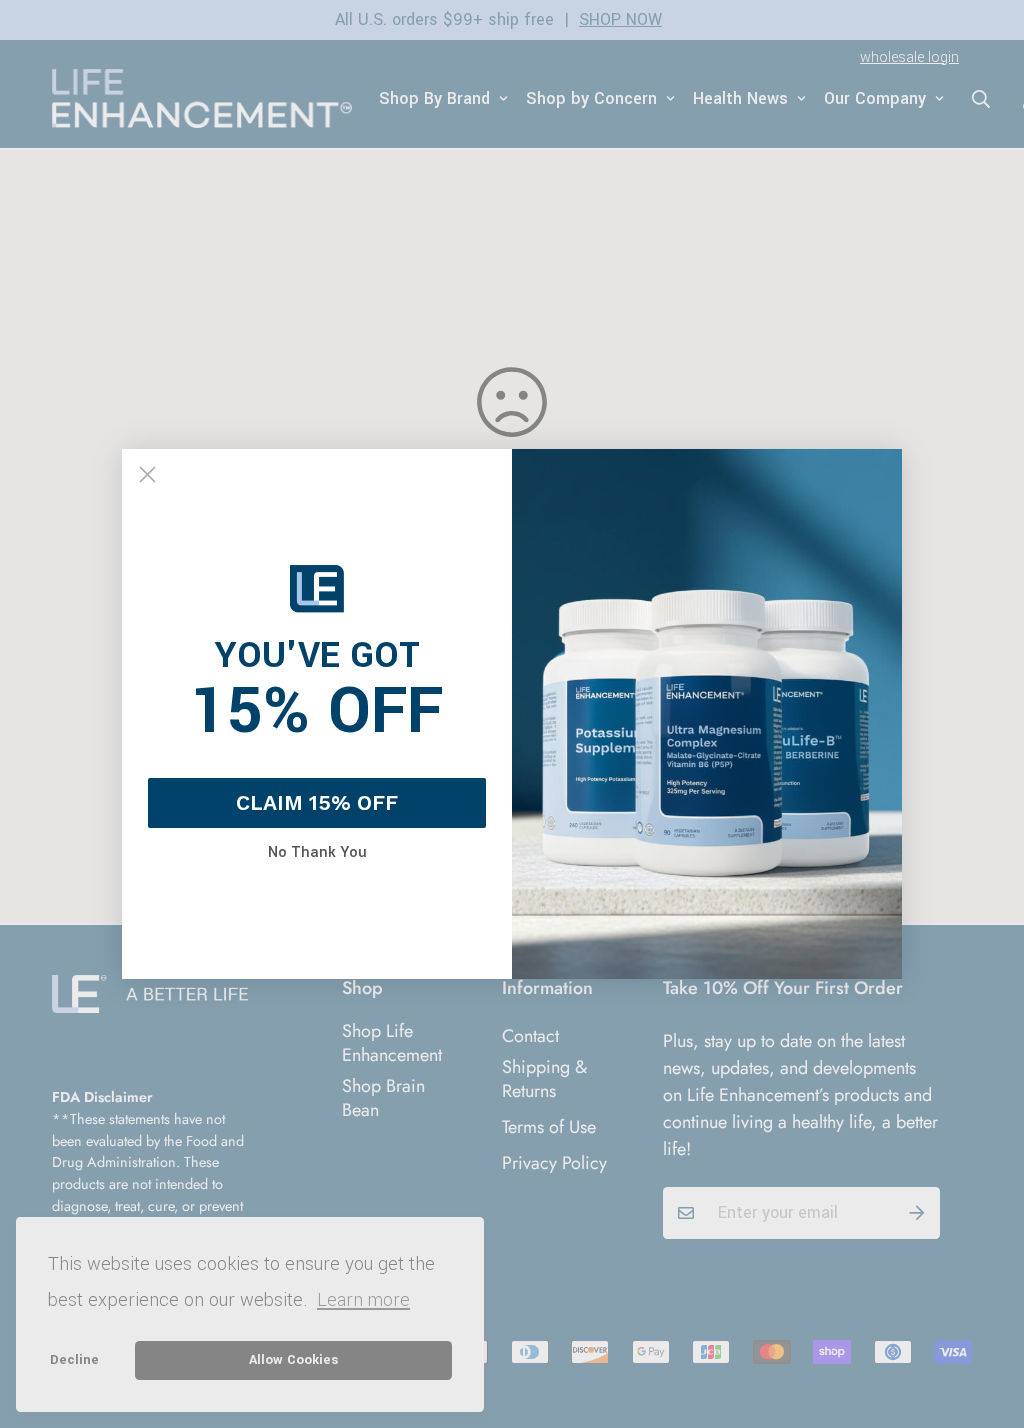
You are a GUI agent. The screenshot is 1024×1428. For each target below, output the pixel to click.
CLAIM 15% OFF (317, 802)
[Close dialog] (147, 474)
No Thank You (317, 853)
